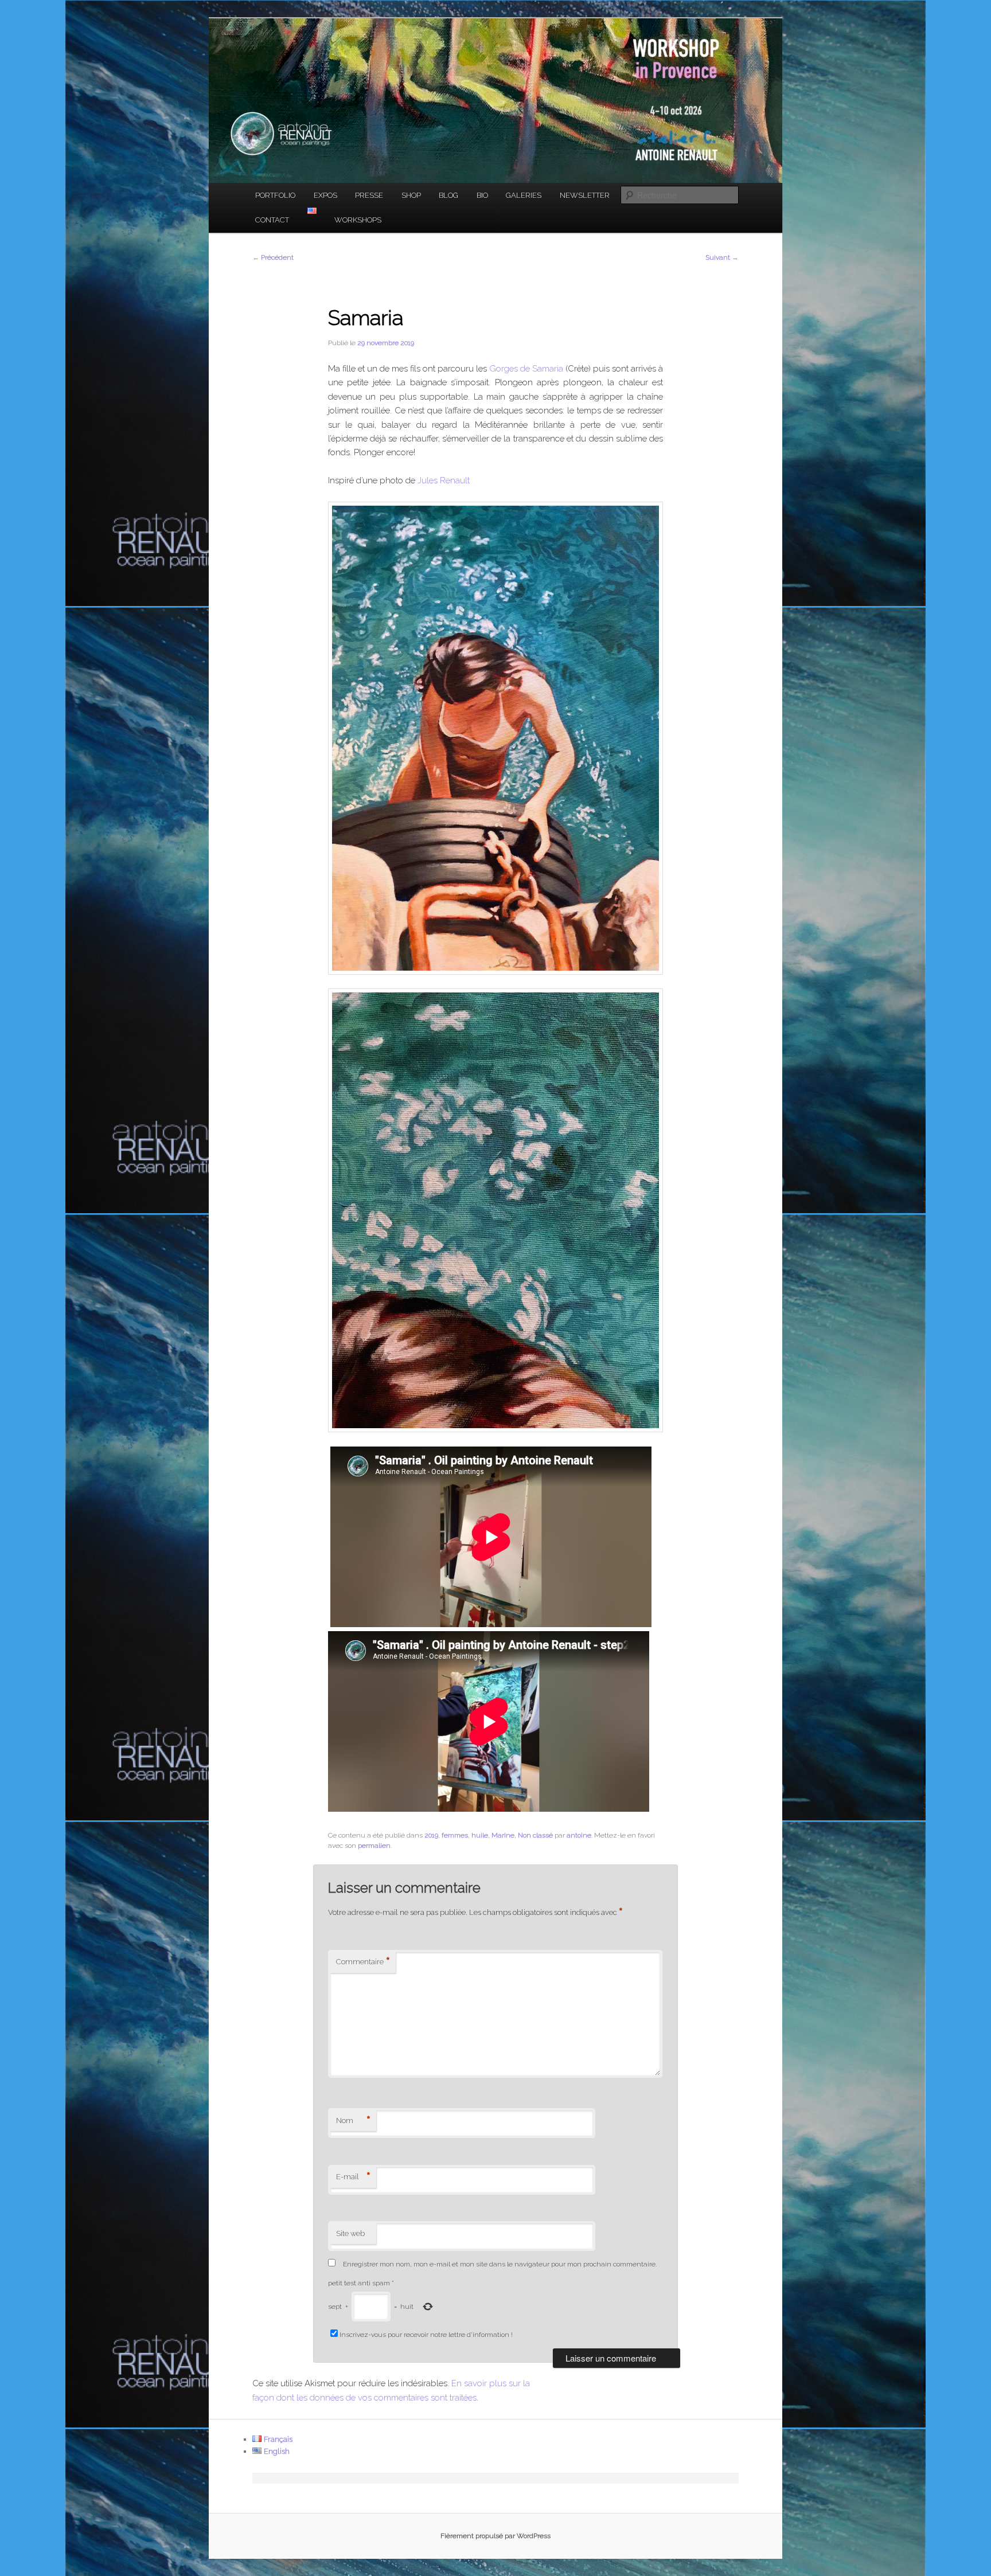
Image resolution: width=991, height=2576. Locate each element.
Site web (350, 2233)
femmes (455, 1835)
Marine (503, 1835)
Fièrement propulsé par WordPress (495, 2536)
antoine (579, 1835)
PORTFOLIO (275, 195)
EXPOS (325, 195)
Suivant (722, 257)
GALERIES (524, 195)
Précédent (273, 257)
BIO (482, 195)
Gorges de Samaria (526, 369)
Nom (353, 2121)
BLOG (448, 195)
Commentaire (363, 1962)
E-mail (353, 2177)
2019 (431, 1835)
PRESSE (369, 195)
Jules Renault (444, 480)
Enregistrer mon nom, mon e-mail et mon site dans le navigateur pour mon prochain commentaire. (500, 2264)
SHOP (411, 195)
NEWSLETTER (585, 195)
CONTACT (272, 220)
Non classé (535, 1835)
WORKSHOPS (358, 220)
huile (480, 1835)
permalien (374, 1846)
